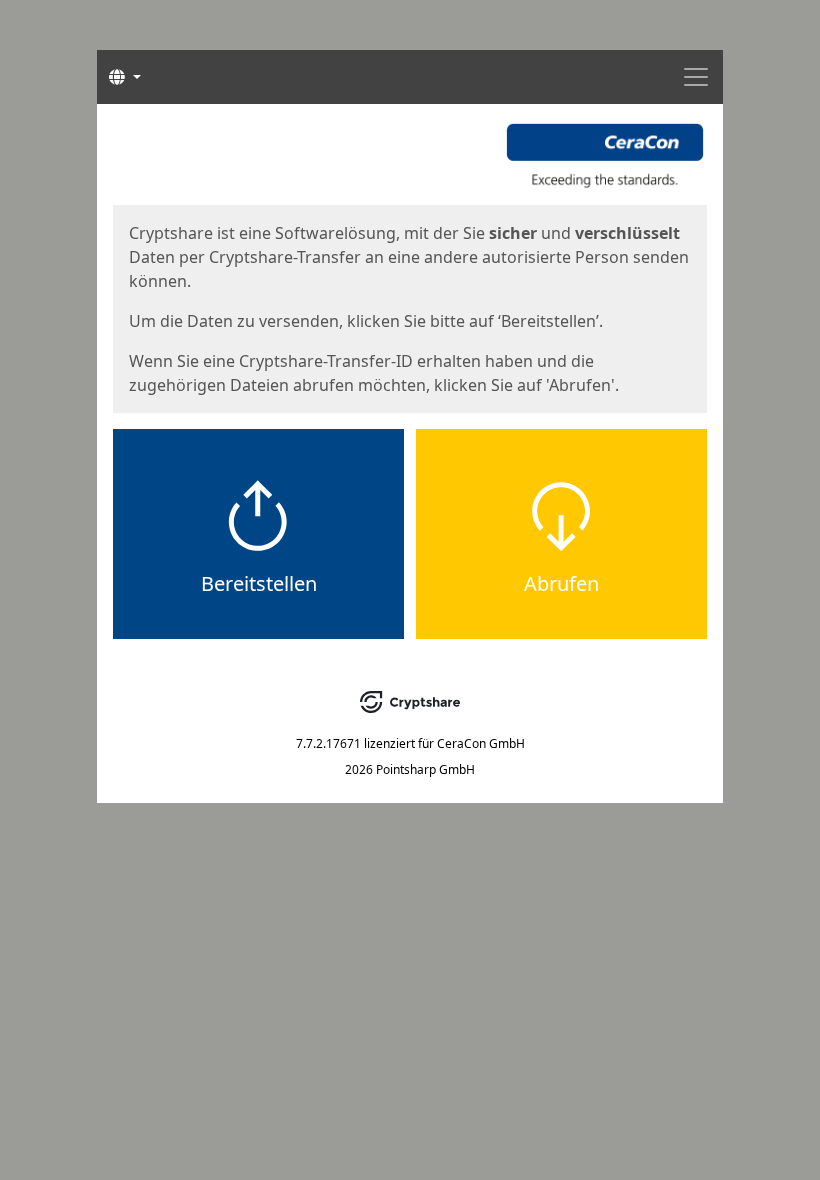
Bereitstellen (259, 583)
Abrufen (561, 583)
